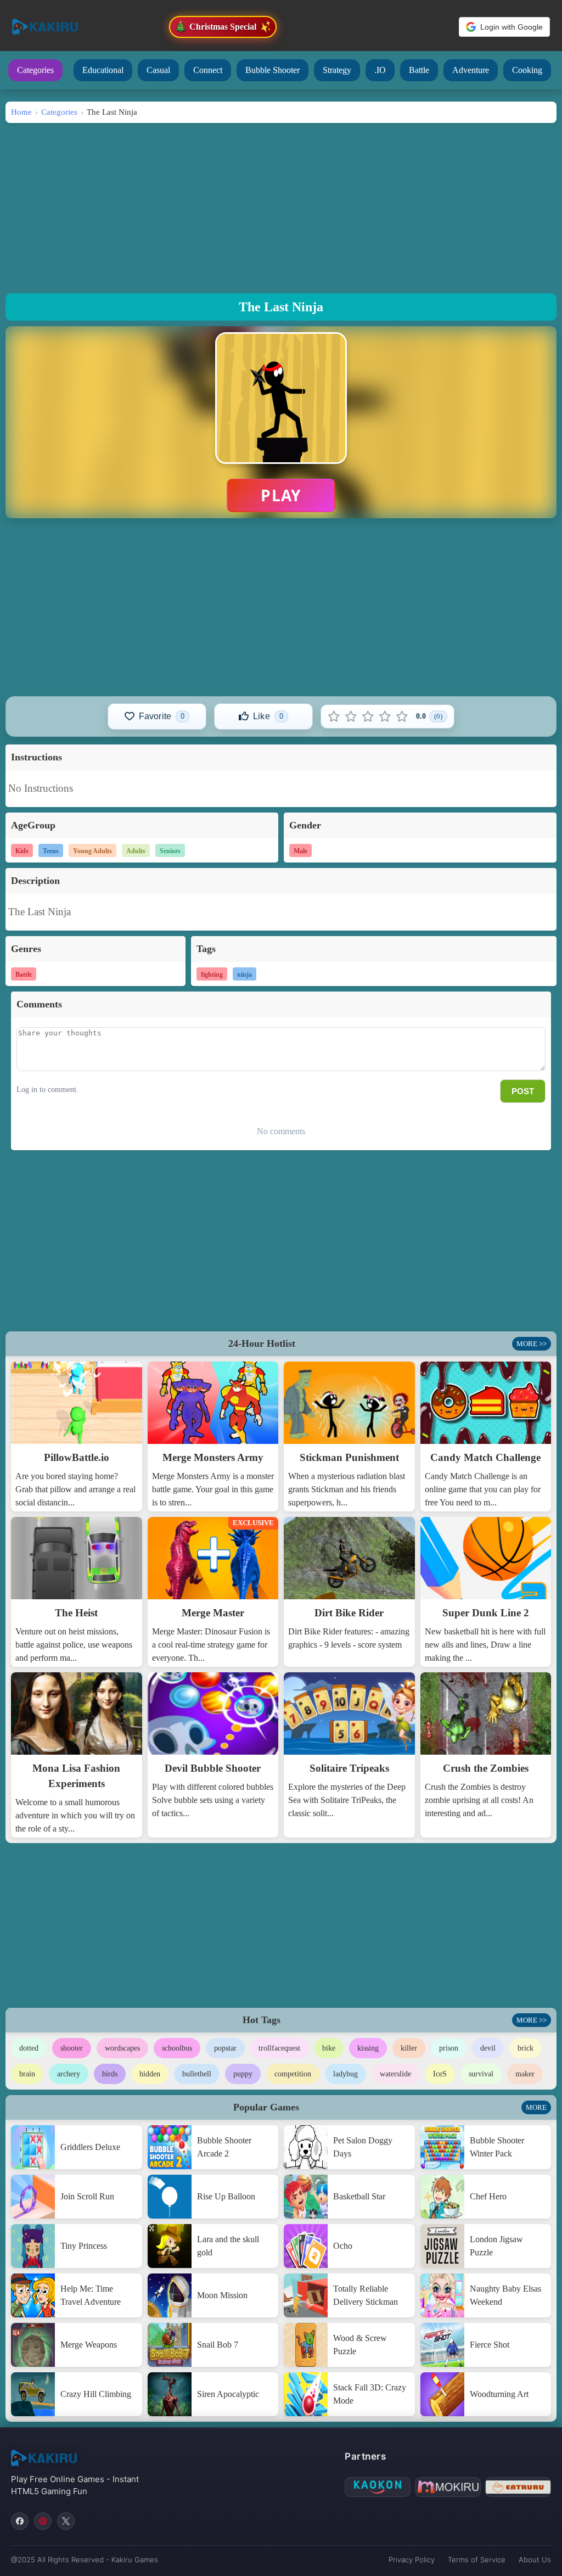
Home (21, 112)
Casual (158, 70)
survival (481, 2074)
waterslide (395, 2074)
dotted (29, 2048)
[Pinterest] (43, 2521)
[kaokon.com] (378, 2487)
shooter (72, 2048)
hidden (150, 2074)
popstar (225, 2048)
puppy (243, 2074)
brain (27, 2074)
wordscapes (122, 2048)
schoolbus (177, 2048)
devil (488, 2048)
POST (523, 1091)
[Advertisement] (281, 205)
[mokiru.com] (448, 2487)
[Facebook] (20, 2521)
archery (69, 2074)
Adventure (471, 70)
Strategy (337, 70)
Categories (35, 70)
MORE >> (532, 1344)
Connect (208, 70)
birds (110, 2074)
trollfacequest (279, 2048)
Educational (103, 70)
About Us (535, 2560)
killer (409, 2048)
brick (526, 2048)
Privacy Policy (412, 2560)
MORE (536, 2107)
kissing (368, 2048)
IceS (440, 2074)
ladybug (345, 2074)
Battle (419, 70)
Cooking (527, 70)
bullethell (197, 2074)
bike (329, 2048)
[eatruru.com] (518, 2487)
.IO (380, 70)
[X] (66, 2521)
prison (449, 2048)
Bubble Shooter (272, 70)
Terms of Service (477, 2560)
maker (525, 2074)
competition (293, 2074)
